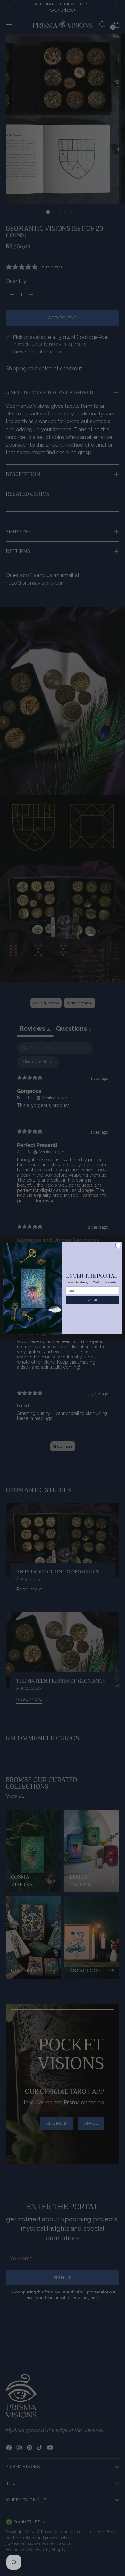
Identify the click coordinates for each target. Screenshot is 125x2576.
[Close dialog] (118, 1246)
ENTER (92, 1300)
